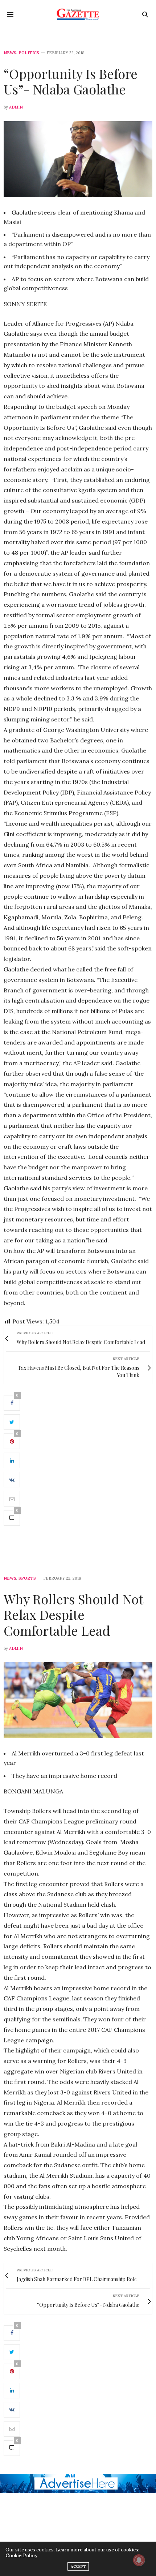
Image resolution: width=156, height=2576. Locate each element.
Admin (16, 107)
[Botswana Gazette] (78, 14)
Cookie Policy (21, 2556)
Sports (27, 1578)
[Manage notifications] (139, 2560)
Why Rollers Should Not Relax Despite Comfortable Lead (73, 1614)
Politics (29, 53)
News (10, 53)
